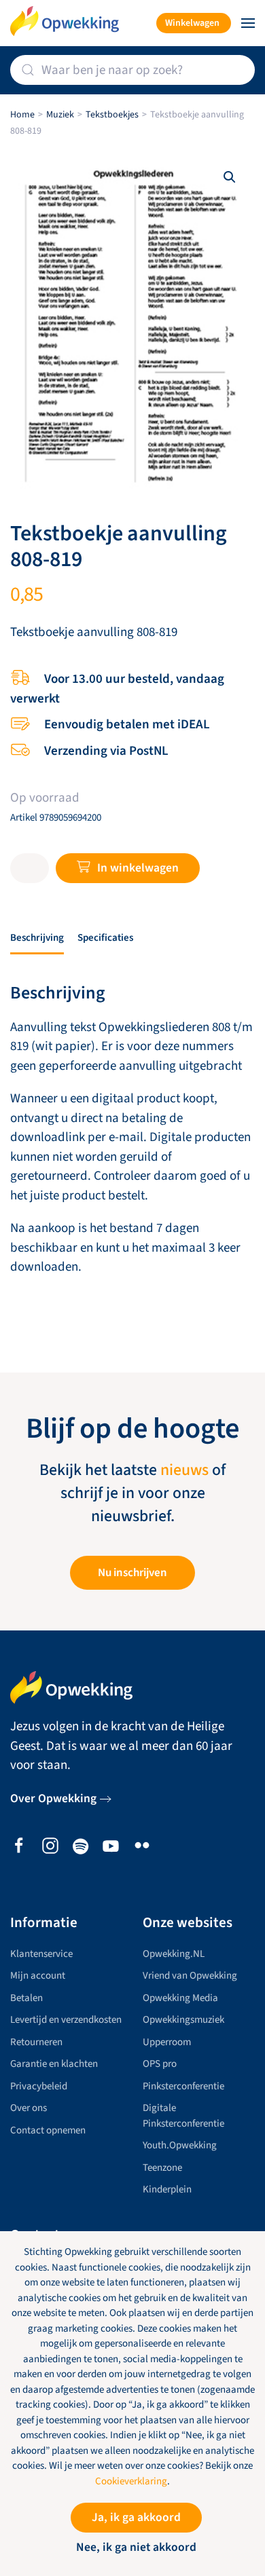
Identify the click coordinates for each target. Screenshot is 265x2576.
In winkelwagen (138, 868)
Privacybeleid (39, 2086)
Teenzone (162, 2168)
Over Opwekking (53, 1798)
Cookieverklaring (131, 2481)
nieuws (184, 1470)
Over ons (29, 2108)
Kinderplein (167, 2189)
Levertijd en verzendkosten (66, 2020)
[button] (248, 23)
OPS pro (160, 2064)
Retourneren (36, 2042)
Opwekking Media (180, 1998)
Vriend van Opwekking (190, 1976)
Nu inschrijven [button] (132, 1573)
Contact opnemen (48, 2130)
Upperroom (167, 2042)
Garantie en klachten (54, 2064)
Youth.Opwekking (180, 2145)
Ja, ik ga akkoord (136, 2517)
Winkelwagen (192, 23)
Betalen (26, 1998)
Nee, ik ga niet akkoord (136, 2547)
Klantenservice (41, 1954)
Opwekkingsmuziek (183, 2020)
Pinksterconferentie (183, 2086)
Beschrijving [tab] (37, 938)
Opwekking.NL (174, 1954)
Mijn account (38, 1976)
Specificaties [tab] (105, 938)
